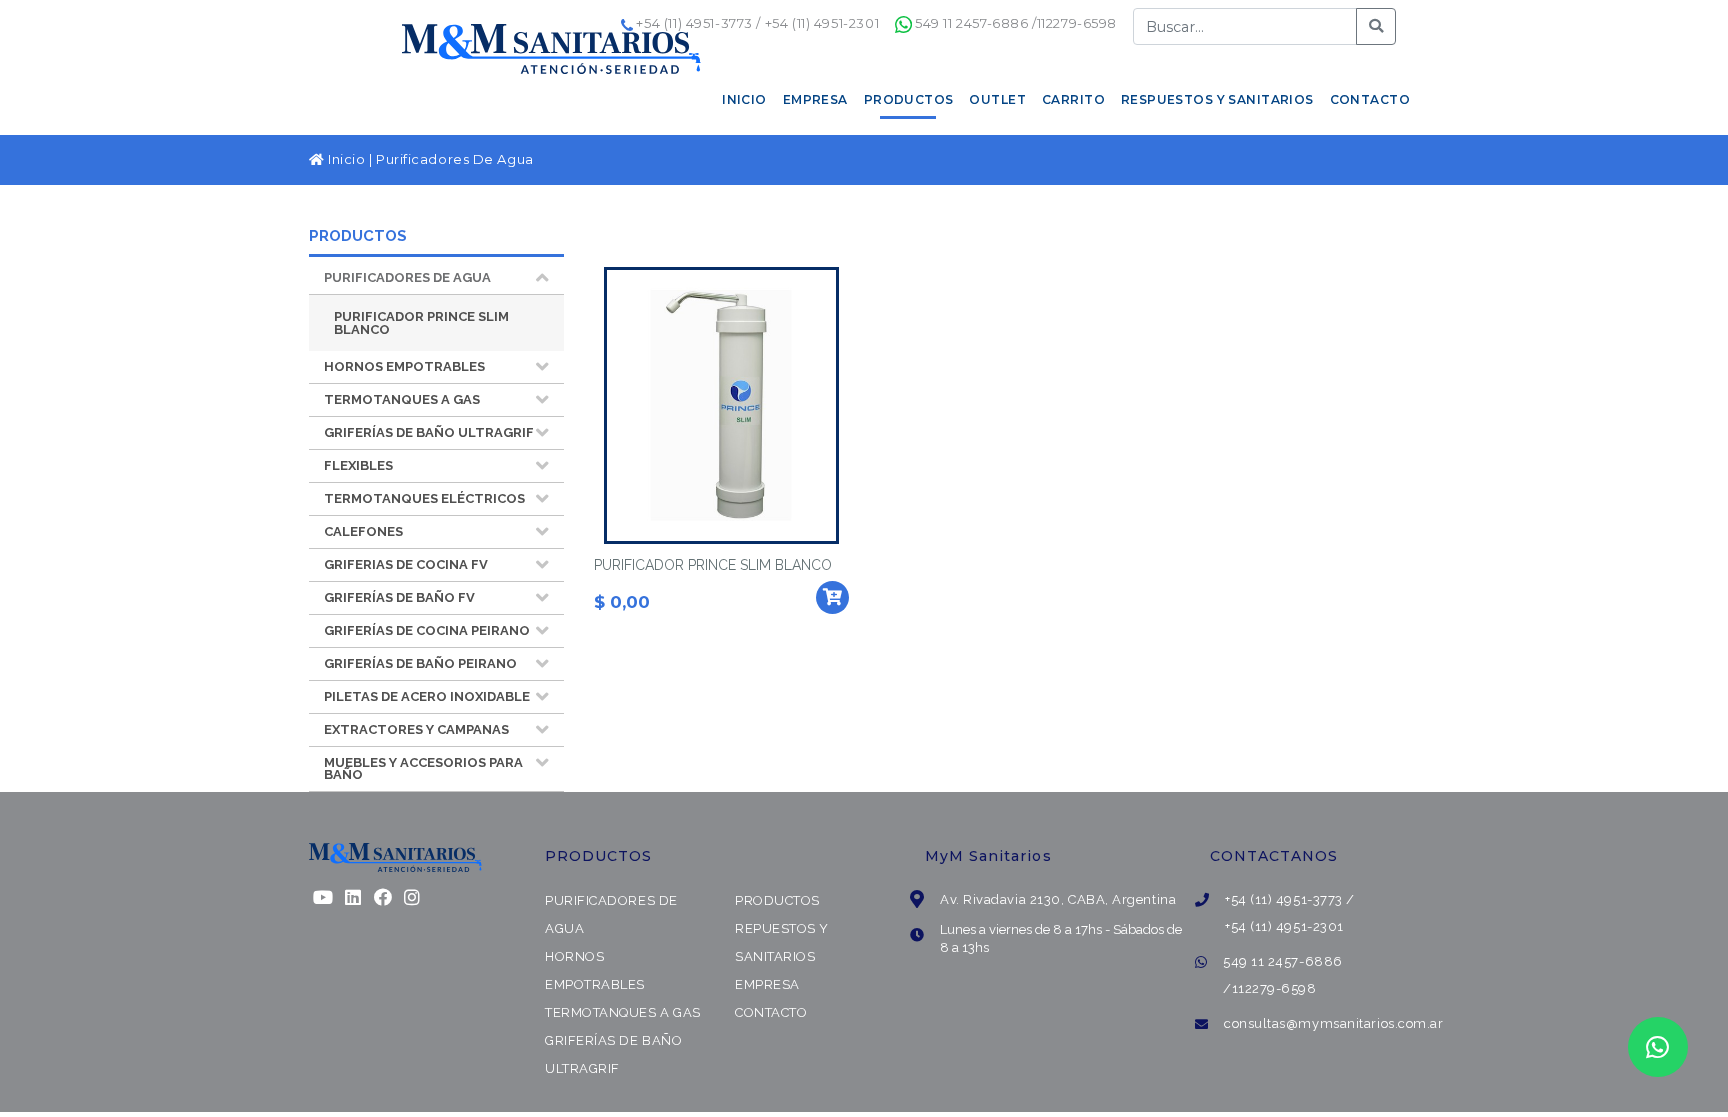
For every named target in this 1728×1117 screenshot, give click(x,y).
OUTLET (997, 99)
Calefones (363, 531)
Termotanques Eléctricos (424, 498)
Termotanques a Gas (402, 399)
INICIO (744, 99)
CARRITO (1073, 99)
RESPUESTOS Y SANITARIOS (1217, 99)
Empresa (767, 984)
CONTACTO (1370, 99)
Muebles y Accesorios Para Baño (423, 768)
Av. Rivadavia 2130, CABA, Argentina (1058, 899)
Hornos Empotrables (404, 366)
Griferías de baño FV (399, 597)
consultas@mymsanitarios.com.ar (1334, 1023)
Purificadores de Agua (407, 277)
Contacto (771, 1012)
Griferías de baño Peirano (420, 663)
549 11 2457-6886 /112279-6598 (1016, 23)
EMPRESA (815, 99)
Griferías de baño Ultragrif (429, 432)
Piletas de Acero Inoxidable (427, 696)
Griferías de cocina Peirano (427, 630)
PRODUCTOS (909, 99)
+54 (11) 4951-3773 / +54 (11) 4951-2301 (757, 23)
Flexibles (358, 465)
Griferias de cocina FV (406, 564)
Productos (777, 900)
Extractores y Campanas (416, 729)
